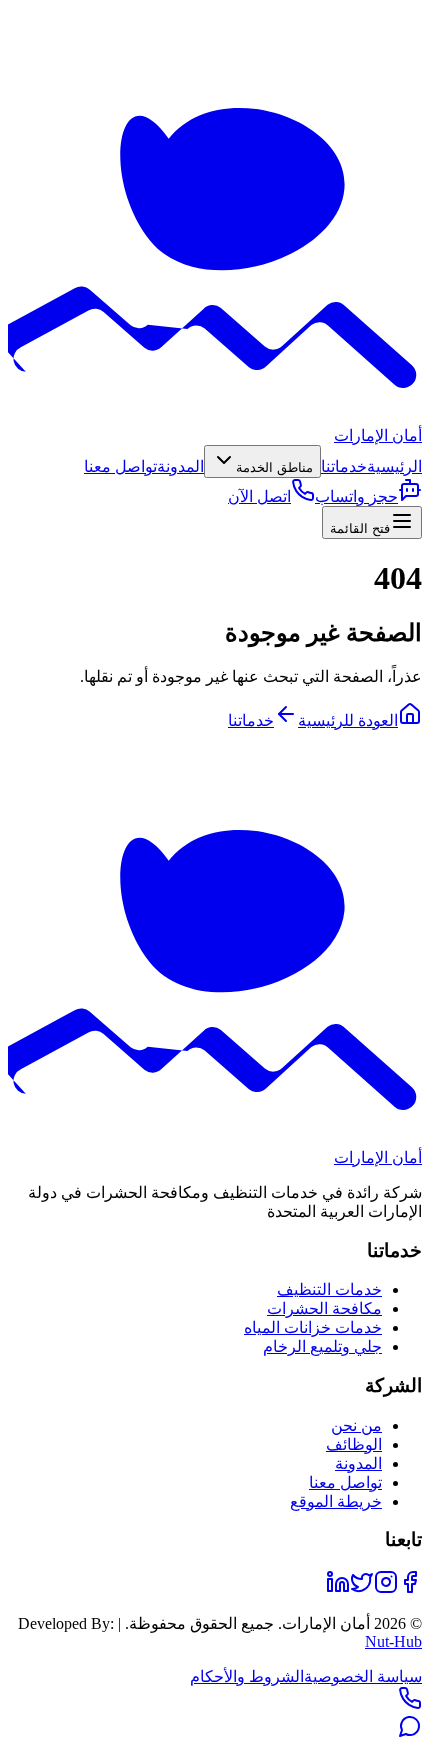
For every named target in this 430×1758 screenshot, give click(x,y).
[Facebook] (410, 1588)
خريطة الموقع (336, 1501)
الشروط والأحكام (247, 1676)
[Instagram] (386, 1588)
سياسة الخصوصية (363, 1676)
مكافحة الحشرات (324, 1308)
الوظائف (354, 1444)
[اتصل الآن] (410, 1704)
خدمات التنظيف (329, 1289)
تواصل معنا (120, 466)
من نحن (356, 1425)
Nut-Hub (393, 1641)
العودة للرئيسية (348, 720)
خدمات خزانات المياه (313, 1327)
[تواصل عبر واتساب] (410, 1732)
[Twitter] (362, 1588)
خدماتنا (344, 466)
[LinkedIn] (338, 1588)
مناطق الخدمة (274, 467)
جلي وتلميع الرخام (322, 1346)
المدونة (180, 466)
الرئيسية (394, 466)
